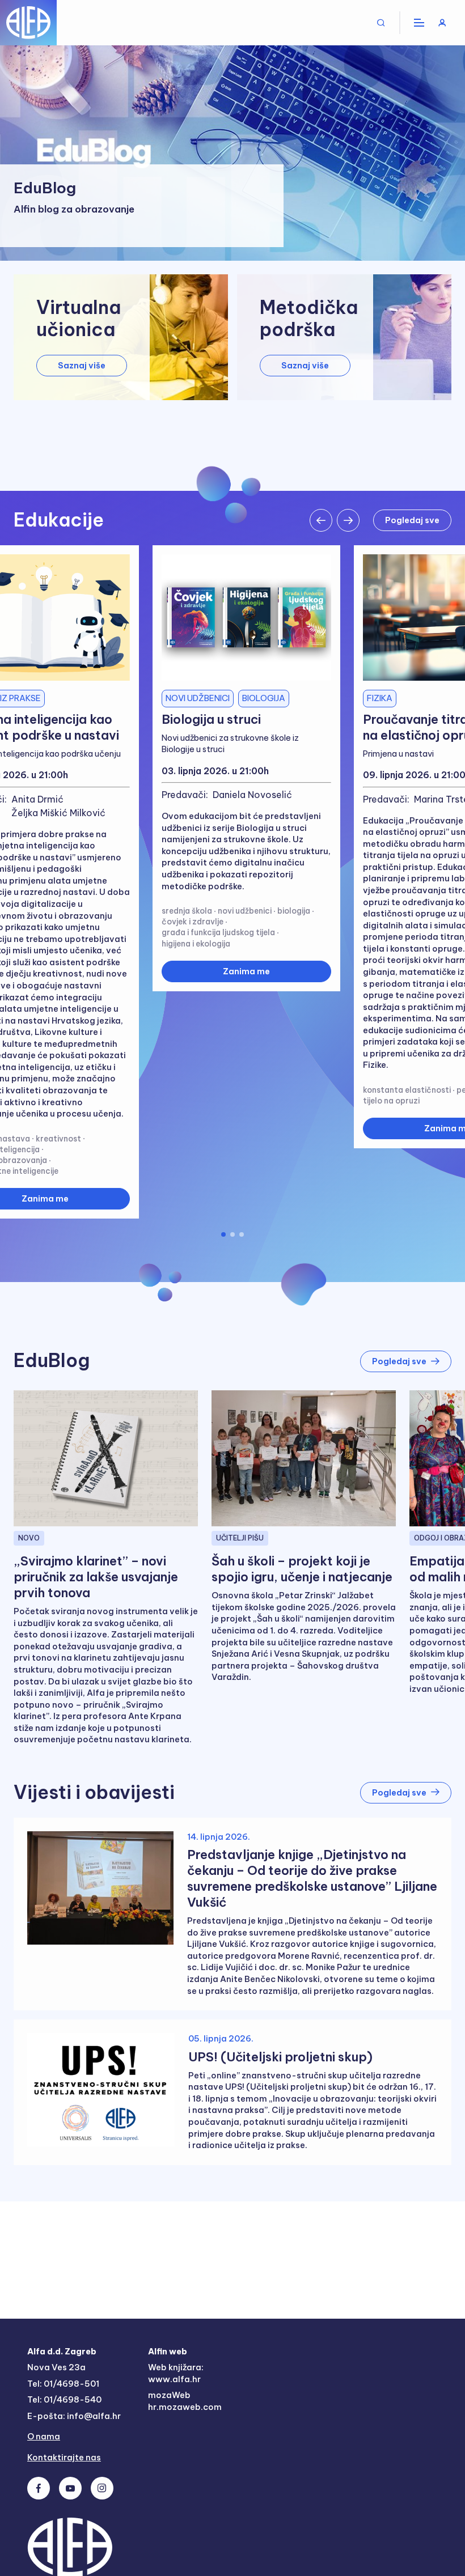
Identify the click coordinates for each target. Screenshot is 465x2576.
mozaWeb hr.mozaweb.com (185, 2401)
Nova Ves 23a (56, 2367)
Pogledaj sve (412, 520)
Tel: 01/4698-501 (63, 2384)
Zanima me (246, 971)
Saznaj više (82, 365)
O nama (44, 2436)
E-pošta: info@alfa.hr (74, 2416)
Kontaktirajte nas (64, 2457)
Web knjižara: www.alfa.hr (176, 2373)
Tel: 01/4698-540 (64, 2399)
